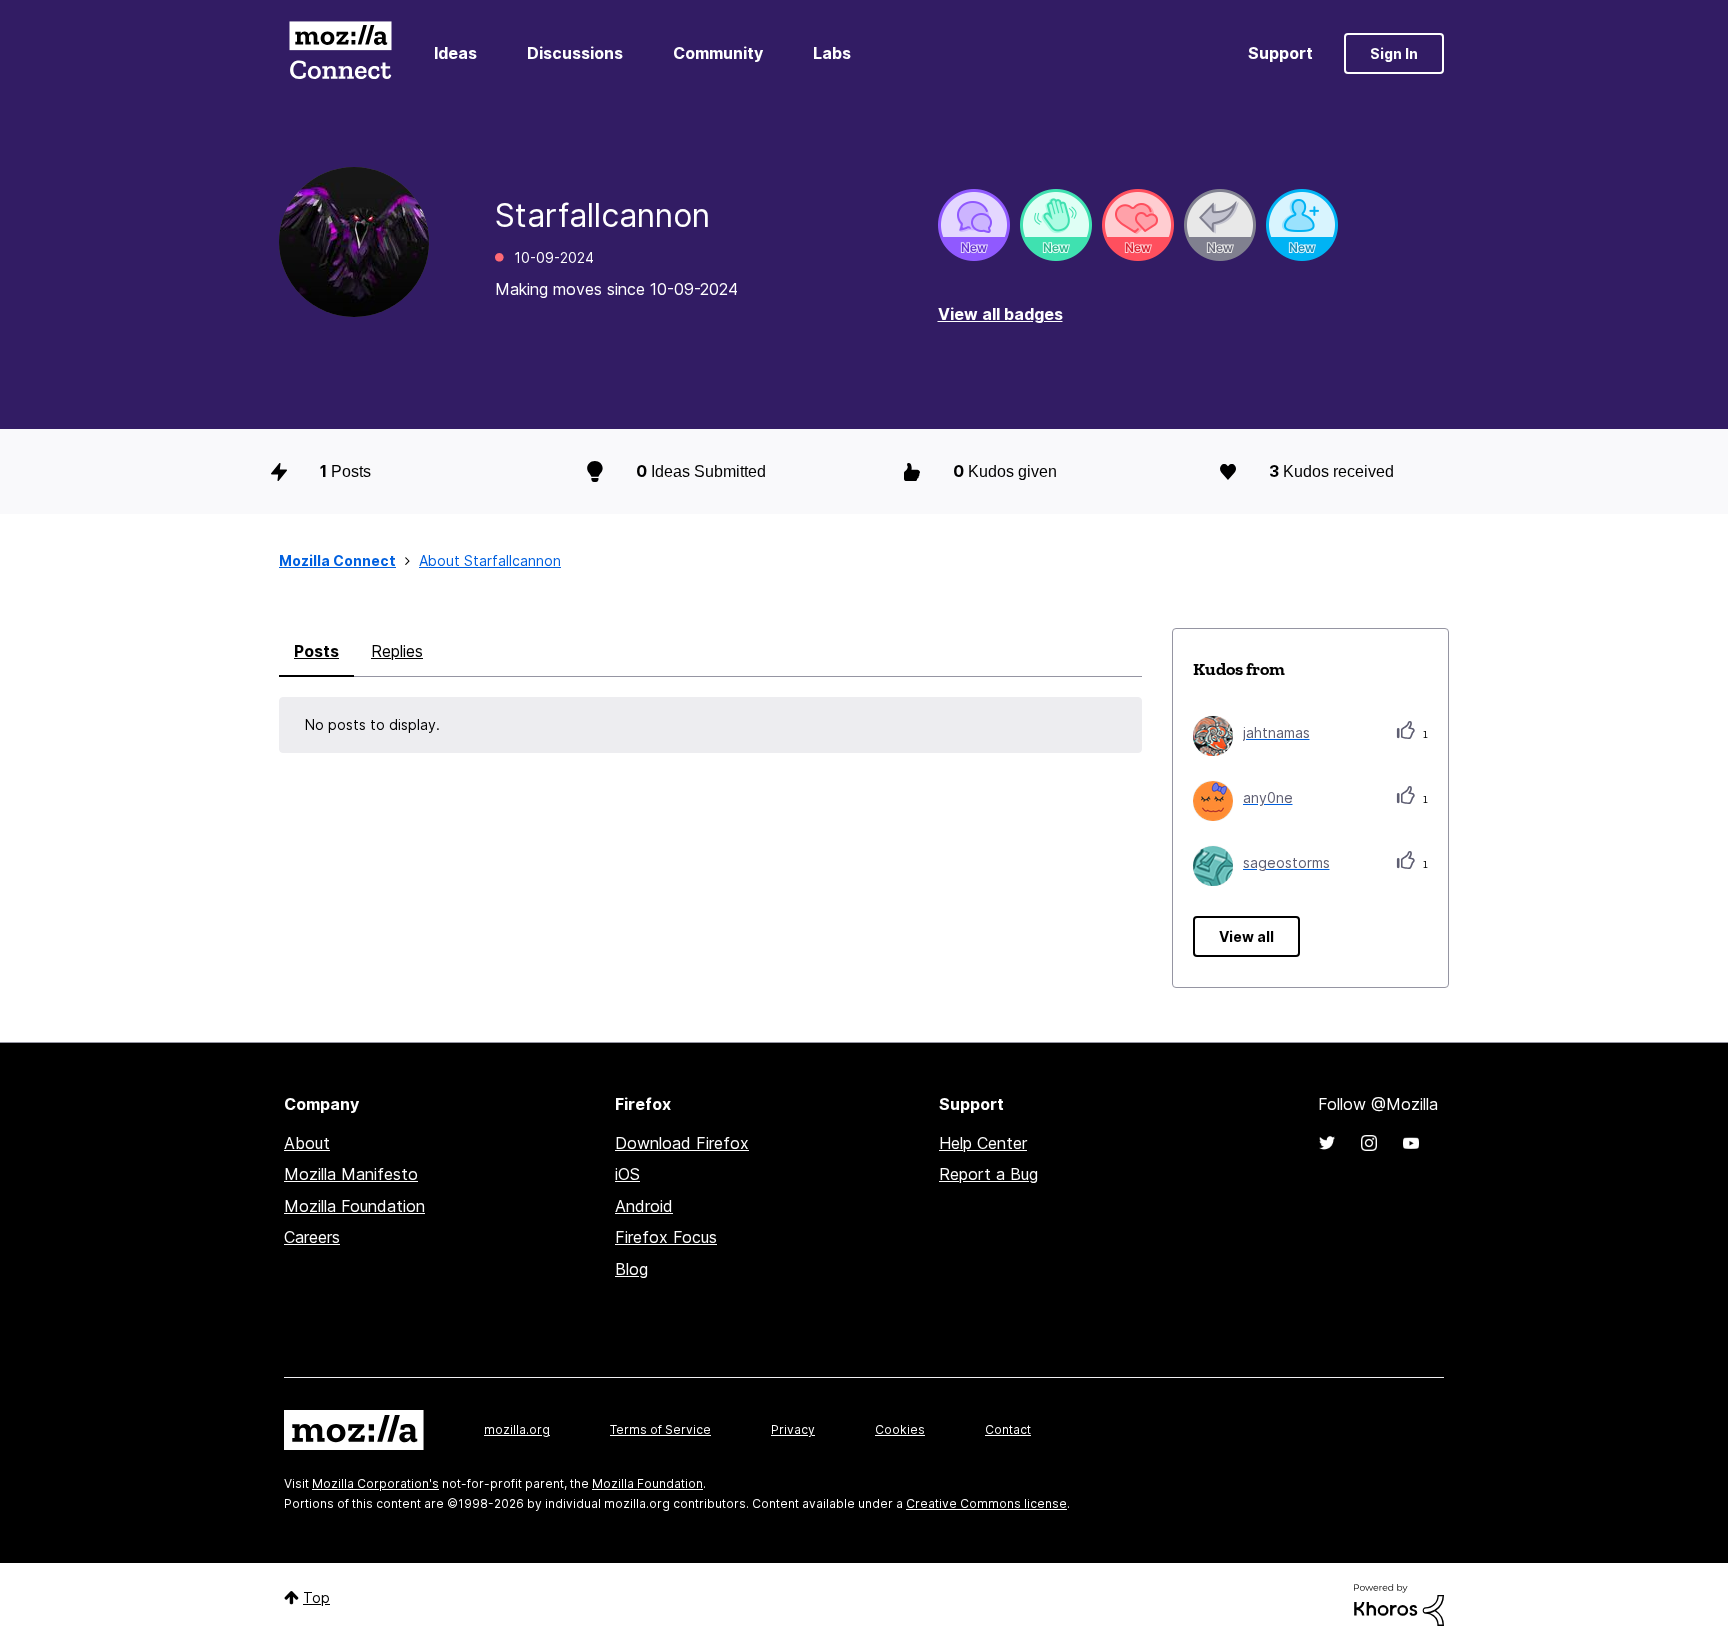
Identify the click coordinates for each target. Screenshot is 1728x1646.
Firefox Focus (666, 1237)
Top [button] (316, 1597)
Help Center (983, 1143)
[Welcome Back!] (1056, 225)
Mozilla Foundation (354, 1206)
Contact (1008, 1429)
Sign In (1394, 53)
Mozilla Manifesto (351, 1174)
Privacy (793, 1429)
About (307, 1143)
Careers (312, 1237)
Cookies (900, 1429)
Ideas (455, 53)
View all (1246, 936)
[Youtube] (1411, 1143)
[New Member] (1302, 225)
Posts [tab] (316, 651)
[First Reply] (1220, 225)
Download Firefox (682, 1143)
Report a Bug (988, 1174)
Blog (631, 1269)
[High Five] (1138, 225)
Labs (832, 53)
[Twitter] (1327, 1143)
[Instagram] (1369, 1143)
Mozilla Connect (340, 53)
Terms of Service (660, 1429)
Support (1280, 53)
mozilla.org (517, 1429)
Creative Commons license (986, 1503)
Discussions (575, 53)
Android (644, 1206)
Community (718, 53)
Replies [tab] (397, 651)
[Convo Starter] (974, 225)
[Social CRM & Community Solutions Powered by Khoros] (1399, 1603)
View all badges (1000, 314)
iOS (627, 1174)
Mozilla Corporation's (375, 1483)
